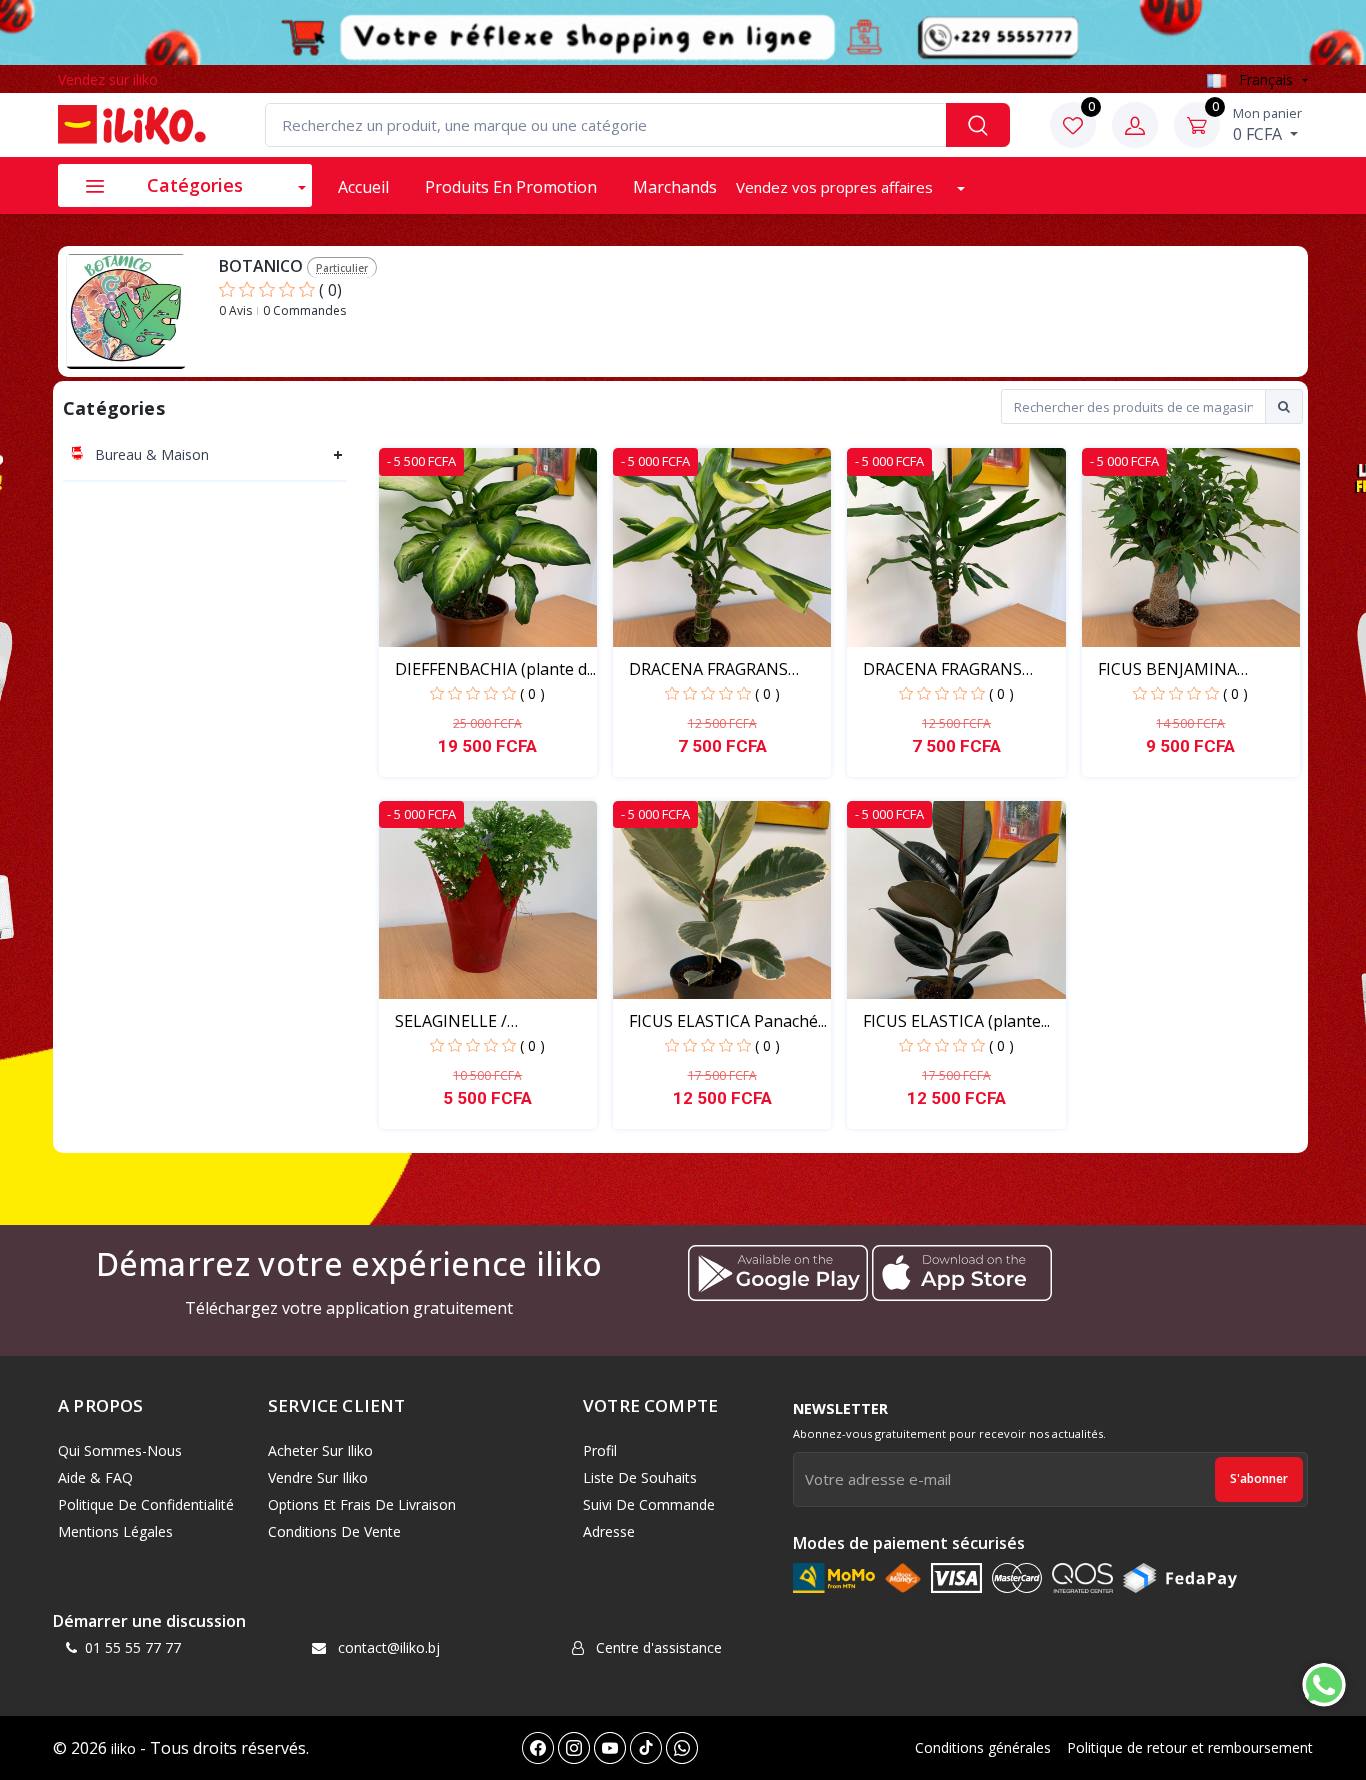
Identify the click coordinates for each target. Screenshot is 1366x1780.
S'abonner (1259, 1478)
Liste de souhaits (640, 1477)
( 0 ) (532, 693)
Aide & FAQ (95, 1477)
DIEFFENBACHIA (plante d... (495, 669)
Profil (600, 1450)
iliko (123, 1748)
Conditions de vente (334, 1531)
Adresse (609, 1531)
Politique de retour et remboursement (1190, 1747)
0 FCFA (1267, 124)
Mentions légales (115, 1531)
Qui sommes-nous (120, 1450)
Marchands (675, 187)
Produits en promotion (511, 187)
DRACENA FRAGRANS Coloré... (708, 669)
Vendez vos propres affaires (836, 187)
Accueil (363, 187)
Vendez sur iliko (108, 79)
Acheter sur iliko (320, 1450)
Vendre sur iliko (318, 1477)
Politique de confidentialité (146, 1504)
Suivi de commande (649, 1504)
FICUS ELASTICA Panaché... (728, 1021)
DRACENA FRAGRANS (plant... (942, 669)
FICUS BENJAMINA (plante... (1167, 669)
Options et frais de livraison (362, 1504)
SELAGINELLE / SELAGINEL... (451, 1021)
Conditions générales (983, 1747)
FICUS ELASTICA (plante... (956, 1021)
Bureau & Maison (152, 454)
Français (1266, 79)
